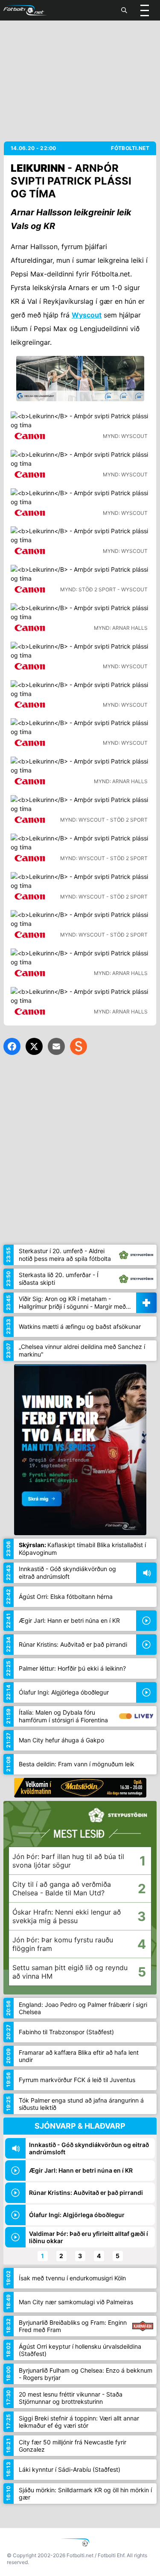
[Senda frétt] (56, 1046)
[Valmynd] (145, 10)
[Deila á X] (34, 1046)
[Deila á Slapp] (79, 1046)
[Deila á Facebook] (12, 1046)
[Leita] (124, 10)
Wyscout (87, 315)
